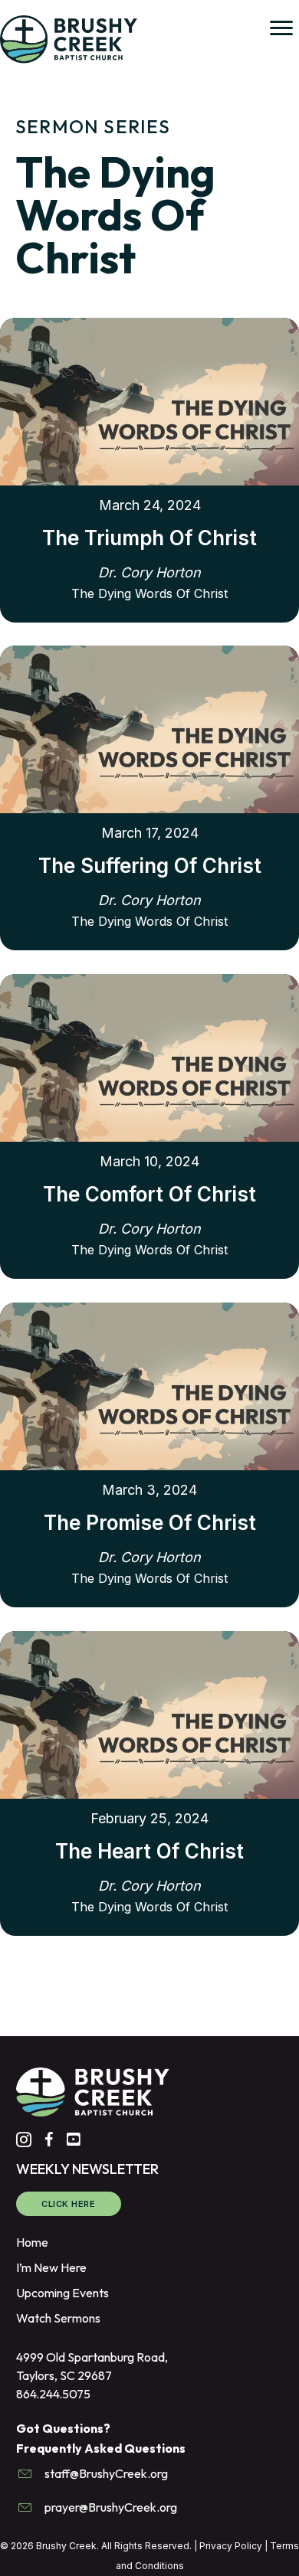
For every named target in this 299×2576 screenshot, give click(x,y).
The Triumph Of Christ (149, 538)
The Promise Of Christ (150, 1523)
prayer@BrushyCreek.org (111, 2507)
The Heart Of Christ (149, 1851)
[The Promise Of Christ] (149, 1384)
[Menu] (281, 28)
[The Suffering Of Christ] (149, 727)
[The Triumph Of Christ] (149, 400)
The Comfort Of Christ (149, 1194)
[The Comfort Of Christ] (149, 1056)
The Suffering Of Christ (150, 866)
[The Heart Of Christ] (149, 1713)
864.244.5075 (53, 2394)
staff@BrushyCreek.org (106, 2473)
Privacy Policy (231, 2546)
